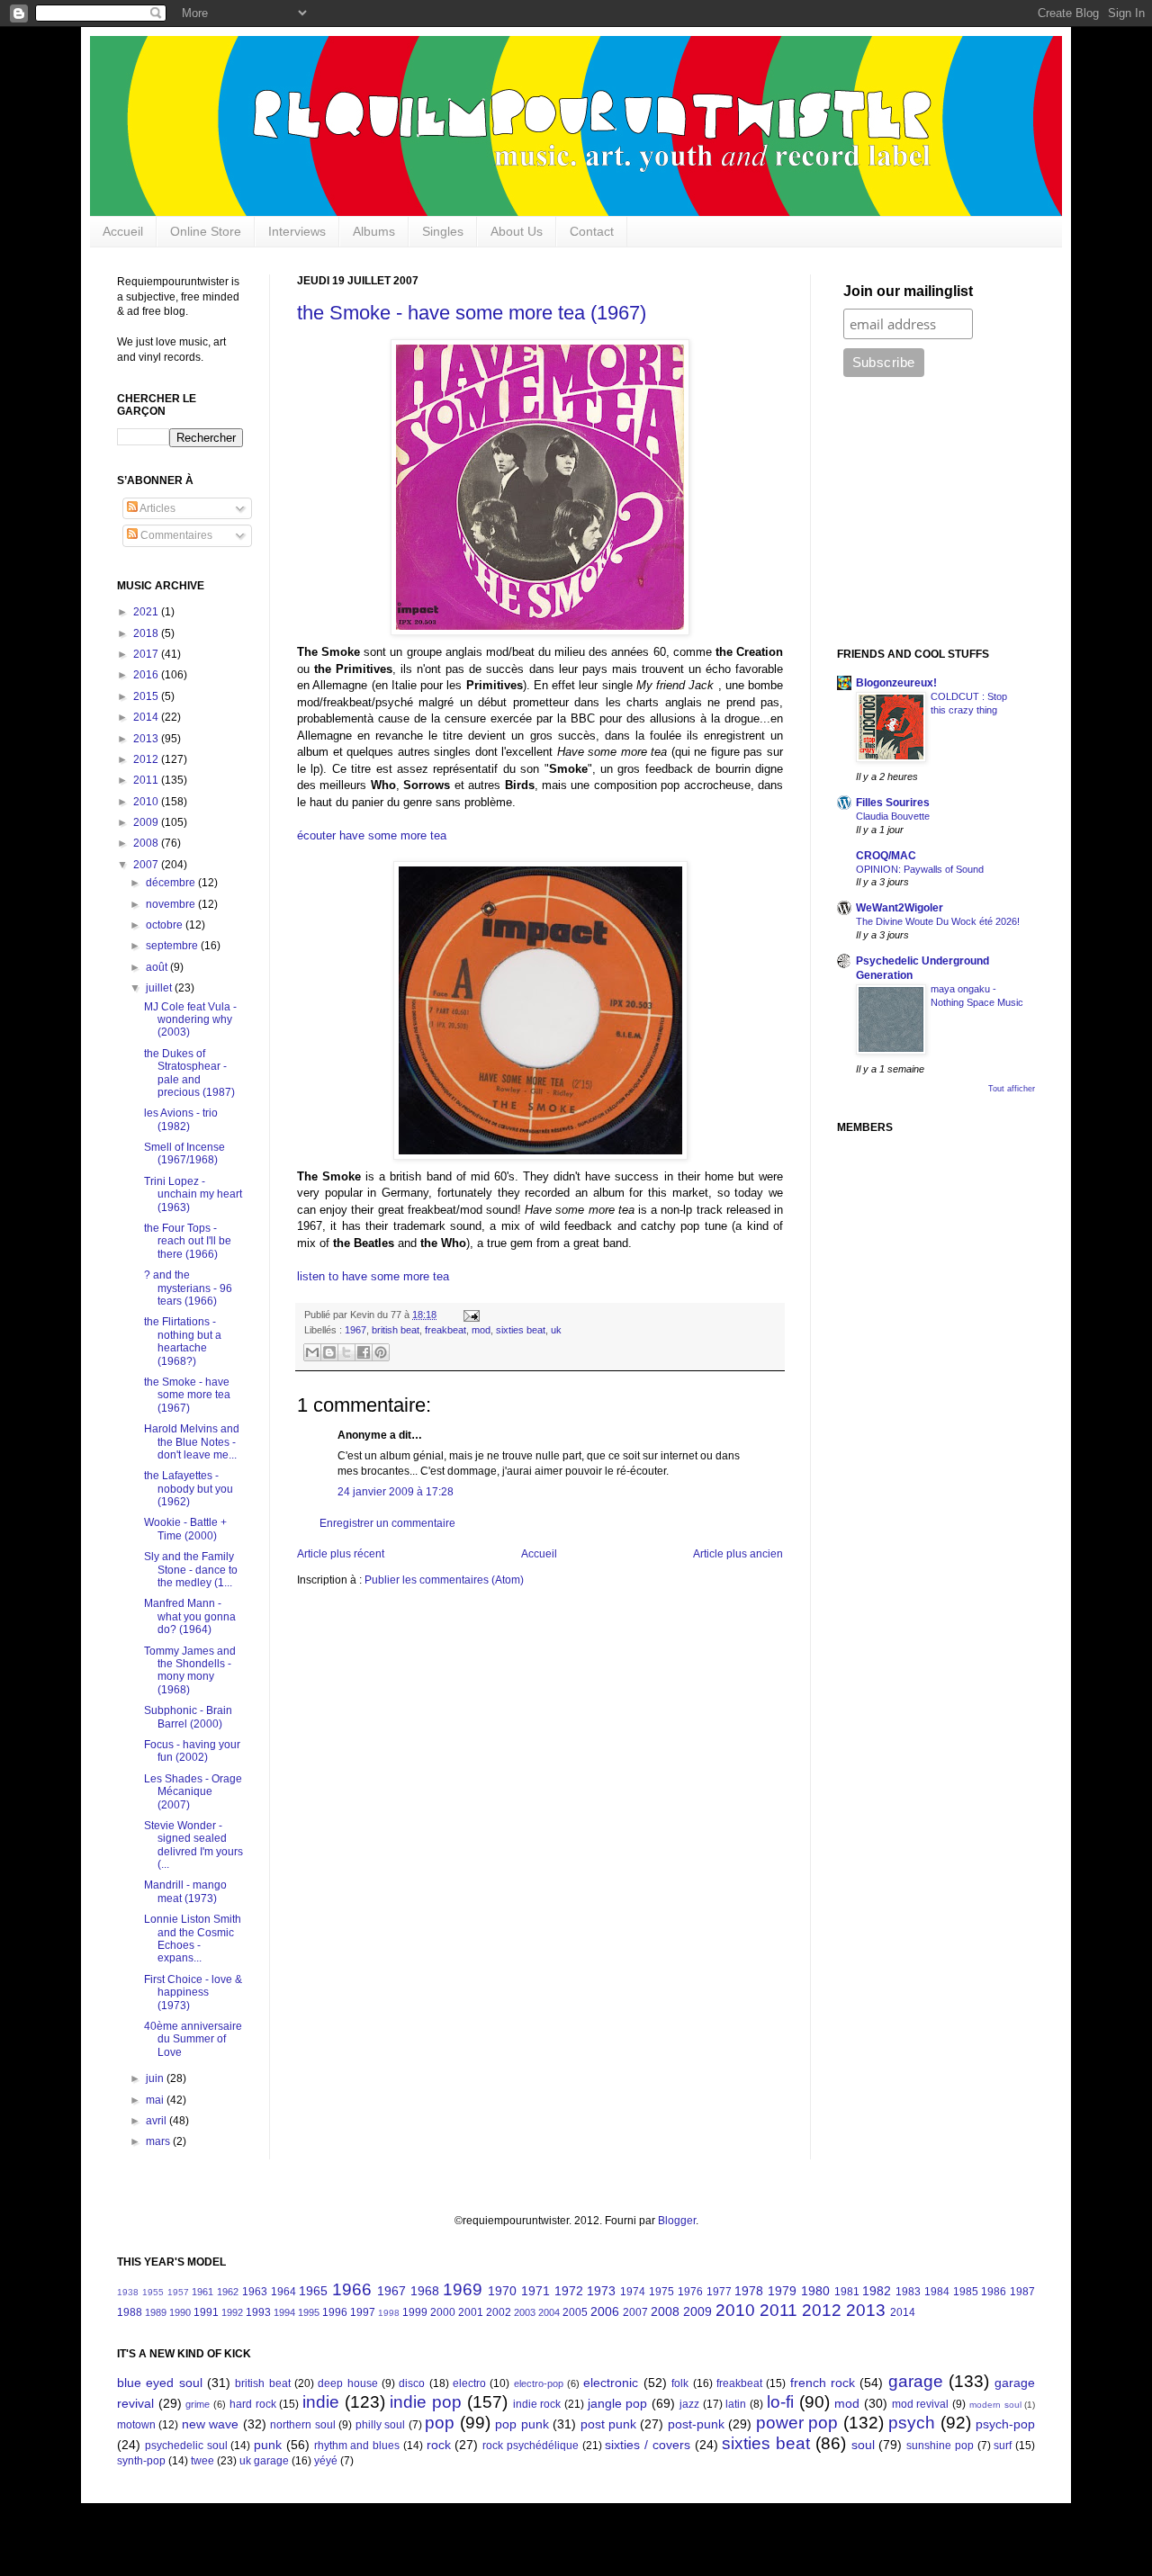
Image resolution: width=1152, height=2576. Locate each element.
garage (916, 2381)
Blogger (677, 2221)
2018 (147, 633)
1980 (815, 2291)
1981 (847, 2292)
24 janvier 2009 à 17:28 (396, 1492)
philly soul (380, 2425)
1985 (966, 2292)
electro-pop (539, 2383)
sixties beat (521, 1330)
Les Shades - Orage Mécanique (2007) (193, 1792)
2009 (147, 822)
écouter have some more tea (372, 835)
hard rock (253, 2404)
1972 (569, 2291)
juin (156, 2078)
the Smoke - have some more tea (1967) (472, 313)
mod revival (921, 2404)
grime (198, 2404)
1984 (937, 2292)
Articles (157, 508)
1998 (389, 2313)
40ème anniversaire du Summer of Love (193, 2039)
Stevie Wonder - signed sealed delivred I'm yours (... (193, 1845)
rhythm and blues (357, 2446)
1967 (355, 1330)
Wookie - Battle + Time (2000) (185, 1529)
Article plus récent (341, 1554)
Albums (374, 231)
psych (912, 2423)
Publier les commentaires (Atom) (444, 1580)
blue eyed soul (160, 2383)
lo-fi (780, 2402)
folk (680, 2383)
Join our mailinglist (908, 291)
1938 (128, 2292)
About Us (517, 231)
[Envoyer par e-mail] (312, 1352)
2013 (147, 739)
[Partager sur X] (346, 1352)
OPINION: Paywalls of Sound (920, 869)
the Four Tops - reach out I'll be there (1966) (188, 1241)
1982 (877, 2291)
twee (202, 2461)
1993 (258, 2312)
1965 (313, 2291)
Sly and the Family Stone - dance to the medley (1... (191, 1570)
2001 (471, 2312)
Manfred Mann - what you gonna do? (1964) (190, 1616)
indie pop (426, 2402)
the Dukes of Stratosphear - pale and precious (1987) (189, 1073)
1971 (535, 2291)
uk (556, 1330)
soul (863, 2445)
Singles (443, 231)
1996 (335, 2312)
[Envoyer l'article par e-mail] (469, 1315)
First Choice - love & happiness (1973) (193, 1993)
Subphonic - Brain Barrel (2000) (188, 1717)
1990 (180, 2312)
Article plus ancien (738, 1554)
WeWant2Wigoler (900, 908)
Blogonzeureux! (896, 683)
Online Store (206, 231)
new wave (210, 2424)
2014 (147, 717)
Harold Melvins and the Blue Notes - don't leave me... (192, 1442)
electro (469, 2383)
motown (136, 2425)
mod (481, 1330)
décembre (172, 883)
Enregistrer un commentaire (387, 1523)
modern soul (995, 2405)
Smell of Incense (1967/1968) (184, 1153)
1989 (156, 2312)
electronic (611, 2383)
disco (412, 2383)
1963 (255, 2292)
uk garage (264, 2461)
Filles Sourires (893, 803)
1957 (178, 2292)
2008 (147, 843)
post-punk (696, 2424)
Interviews (297, 231)
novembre (172, 904)
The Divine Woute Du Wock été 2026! (938, 921)
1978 (749, 2291)
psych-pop (1005, 2424)
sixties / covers (648, 2445)
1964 (283, 2292)
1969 (463, 2289)
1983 (908, 2292)
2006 (605, 2311)
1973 (601, 2291)
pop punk (522, 2424)
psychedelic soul (186, 2446)
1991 (206, 2312)
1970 (502, 2291)
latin (736, 2404)
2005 (575, 2312)
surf (1003, 2446)
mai (156, 2100)
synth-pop (141, 2461)
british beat (396, 1330)
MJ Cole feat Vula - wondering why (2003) (190, 1020)
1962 (228, 2292)
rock (439, 2445)
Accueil (123, 231)
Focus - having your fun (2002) (192, 1751)
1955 (153, 2292)
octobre (166, 925)
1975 (661, 2292)
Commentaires (175, 535)
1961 (202, 2292)
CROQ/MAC (886, 856)
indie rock (537, 2404)
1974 (633, 2292)
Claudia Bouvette (893, 816)
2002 (499, 2312)
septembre (173, 946)
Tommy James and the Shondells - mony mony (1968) (190, 1670)
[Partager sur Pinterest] (381, 1352)
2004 (549, 2312)
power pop (797, 2423)
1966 (352, 2289)
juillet (160, 988)
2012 (147, 759)
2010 (147, 802)
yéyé (326, 2461)
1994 (284, 2312)
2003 (525, 2312)
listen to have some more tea (373, 1276)
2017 (147, 654)
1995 (309, 2312)
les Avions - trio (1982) (181, 1119)
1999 (415, 2312)
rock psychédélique (531, 2446)
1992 (232, 2312)
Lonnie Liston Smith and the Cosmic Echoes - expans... (193, 1939)
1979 (782, 2291)
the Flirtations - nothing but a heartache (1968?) (183, 1341)
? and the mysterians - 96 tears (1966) (188, 1288)
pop (440, 2423)
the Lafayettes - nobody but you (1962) (189, 1489)
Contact (592, 231)
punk (268, 2445)
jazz (689, 2404)
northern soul (302, 2425)
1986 (994, 2292)
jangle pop (618, 2403)
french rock (823, 2383)
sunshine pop (940, 2446)
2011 (147, 780)
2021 (147, 612)
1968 (425, 2291)
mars (159, 2141)
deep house (347, 2383)
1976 (690, 2292)
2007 (147, 865)
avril (157, 2121)
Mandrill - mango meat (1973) (185, 1891)
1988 (130, 2312)
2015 (147, 696)
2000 (443, 2312)
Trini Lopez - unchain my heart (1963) (193, 1194)
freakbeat (445, 1330)
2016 (147, 675)
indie (321, 2402)
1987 (1022, 2292)
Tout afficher (1012, 1089)
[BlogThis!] (329, 1352)
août (158, 967)
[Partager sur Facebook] (364, 1352)
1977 (719, 2292)
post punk (608, 2424)
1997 (363, 2312)
